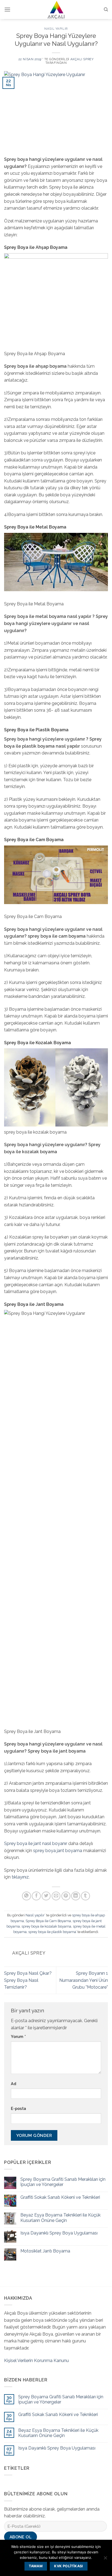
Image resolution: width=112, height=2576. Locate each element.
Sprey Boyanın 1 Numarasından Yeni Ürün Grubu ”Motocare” (84, 1980)
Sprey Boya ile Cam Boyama (48, 1921)
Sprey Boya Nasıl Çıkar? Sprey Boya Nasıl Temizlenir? (28, 1980)
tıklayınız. (21, 1877)
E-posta (18, 2108)
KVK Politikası (69, 2566)
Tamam (36, 2566)
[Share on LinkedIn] (76, 1896)
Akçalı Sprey (82, 59)
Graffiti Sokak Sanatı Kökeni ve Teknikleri (60, 2197)
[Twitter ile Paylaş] (46, 1896)
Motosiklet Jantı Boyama (45, 2251)
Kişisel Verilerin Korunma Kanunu (36, 2361)
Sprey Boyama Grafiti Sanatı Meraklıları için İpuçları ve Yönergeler (63, 2182)
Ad (14, 2084)
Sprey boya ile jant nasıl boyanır (36, 1843)
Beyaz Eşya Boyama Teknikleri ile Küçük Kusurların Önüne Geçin (60, 2218)
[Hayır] (105, 2559)
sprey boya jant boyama (58, 1851)
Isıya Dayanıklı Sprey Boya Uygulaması (59, 2233)
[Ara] (106, 10)
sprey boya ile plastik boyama (52, 1932)
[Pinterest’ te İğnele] (66, 1896)
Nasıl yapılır (56, 29)
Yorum (18, 2036)
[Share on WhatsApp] (27, 1896)
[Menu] (7, 9)
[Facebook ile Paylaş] (36, 1896)
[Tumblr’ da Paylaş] (85, 1896)
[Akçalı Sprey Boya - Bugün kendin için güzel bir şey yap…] (56, 10)
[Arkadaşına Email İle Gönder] (56, 1896)
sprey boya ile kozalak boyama (46, 1926)
